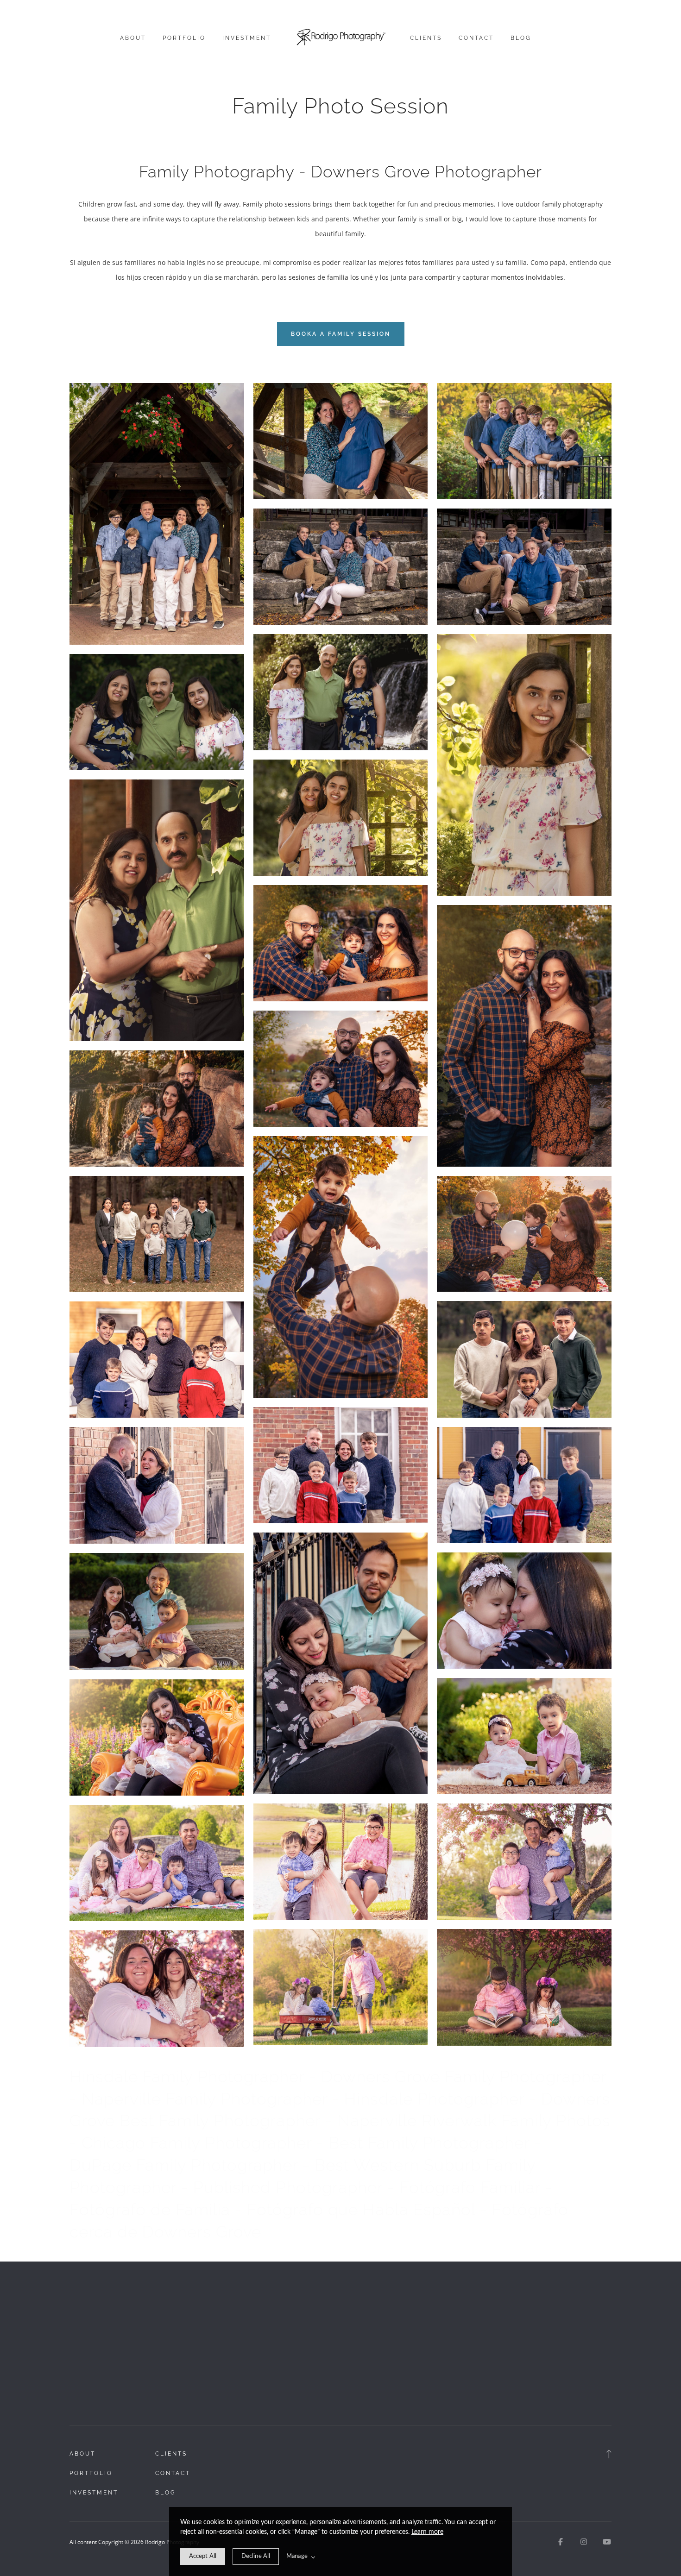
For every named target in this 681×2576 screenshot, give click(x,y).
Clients (426, 38)
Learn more (427, 2532)
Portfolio (184, 38)
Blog (521, 38)
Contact (476, 38)
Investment (247, 38)
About (133, 38)
